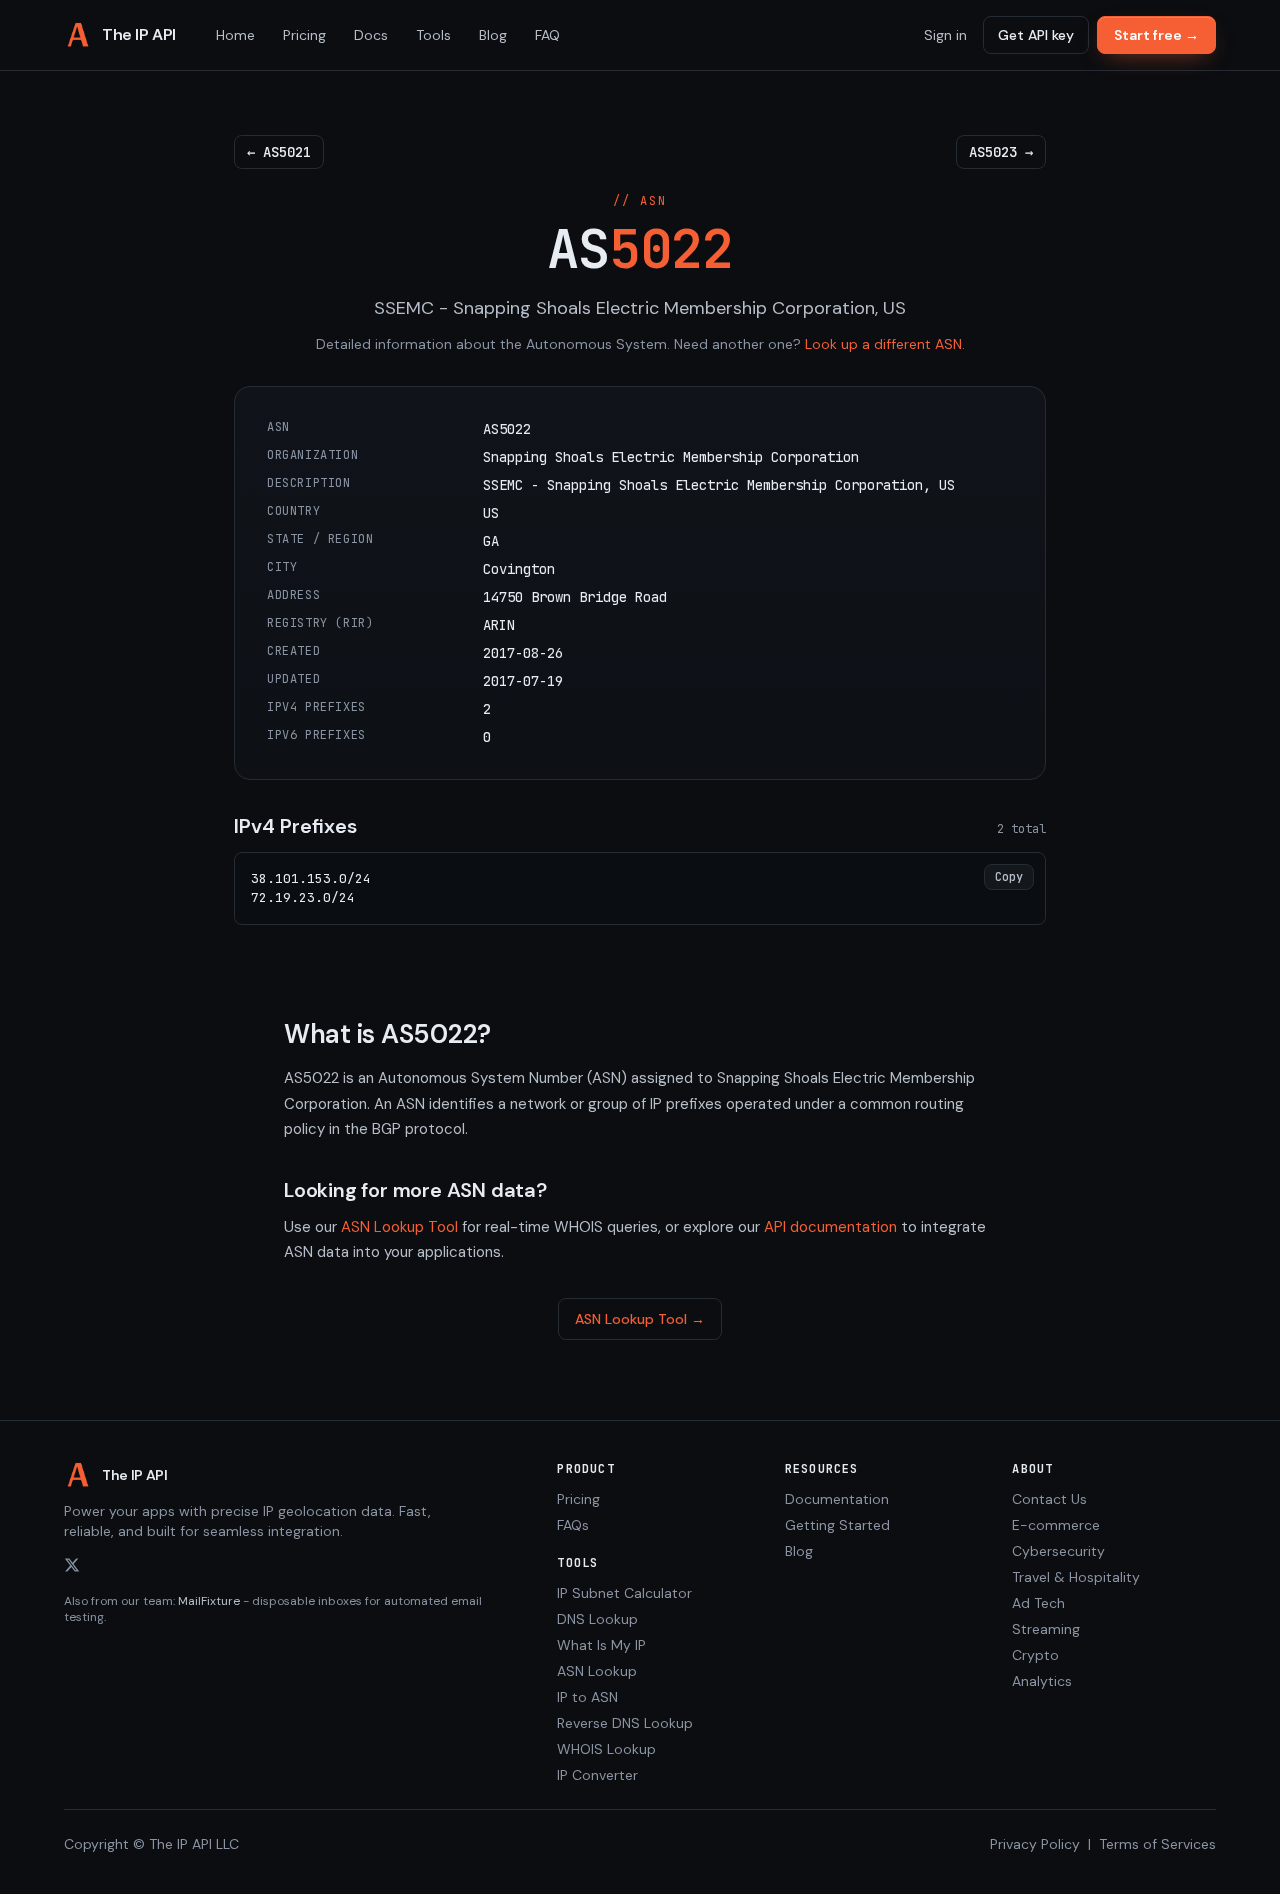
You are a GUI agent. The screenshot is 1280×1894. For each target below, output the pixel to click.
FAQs (573, 1525)
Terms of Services (1157, 1844)
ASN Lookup (597, 1671)
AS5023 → (1001, 152)
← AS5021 (279, 152)
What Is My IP (601, 1645)
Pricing (304, 35)
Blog (493, 35)
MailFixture (209, 1601)
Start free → (1156, 35)
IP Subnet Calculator (624, 1593)
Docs (371, 35)
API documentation (830, 1227)
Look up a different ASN (883, 344)
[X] (72, 1565)
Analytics (1042, 1681)
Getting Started (837, 1525)
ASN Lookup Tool (399, 1227)
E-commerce (1056, 1525)
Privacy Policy (1035, 1844)
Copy (1009, 877)
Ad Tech (1038, 1603)
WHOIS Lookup (606, 1749)
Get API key (1036, 35)
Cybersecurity (1058, 1551)
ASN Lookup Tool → (640, 1319)
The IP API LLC (194, 1844)
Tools (433, 35)
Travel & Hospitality (1076, 1577)
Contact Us (1049, 1499)
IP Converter (597, 1775)
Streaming (1046, 1629)
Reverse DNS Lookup (625, 1723)
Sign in (945, 35)
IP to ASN (587, 1697)
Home (235, 35)
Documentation (837, 1499)
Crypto (1035, 1655)
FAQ (547, 35)
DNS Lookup (597, 1619)
